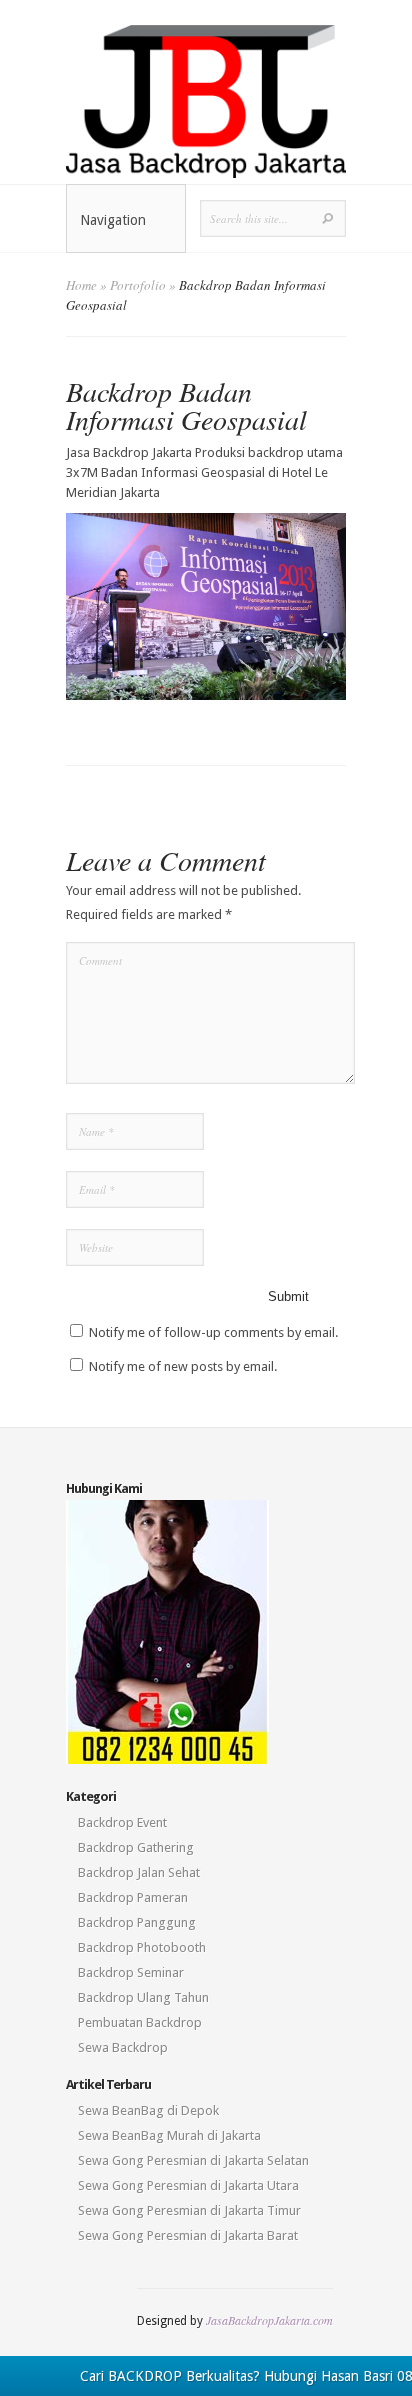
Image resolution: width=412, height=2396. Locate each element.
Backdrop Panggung (137, 1922)
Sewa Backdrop (123, 2047)
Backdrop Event (122, 1822)
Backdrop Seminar (131, 1972)
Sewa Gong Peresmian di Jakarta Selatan (193, 2160)
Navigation (113, 220)
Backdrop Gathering (136, 1847)
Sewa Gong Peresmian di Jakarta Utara (188, 2185)
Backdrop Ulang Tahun (143, 1997)
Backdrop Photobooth (142, 1947)
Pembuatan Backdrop (140, 2022)
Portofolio (138, 285)
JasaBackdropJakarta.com (269, 2320)
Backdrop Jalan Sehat (139, 1872)
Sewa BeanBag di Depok (148, 2110)
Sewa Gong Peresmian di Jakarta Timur (189, 2210)
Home (81, 285)
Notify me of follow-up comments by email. (213, 1332)
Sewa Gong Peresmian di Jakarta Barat (188, 2235)
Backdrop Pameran (133, 1897)
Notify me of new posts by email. (183, 1366)
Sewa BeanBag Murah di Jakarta (169, 2135)
